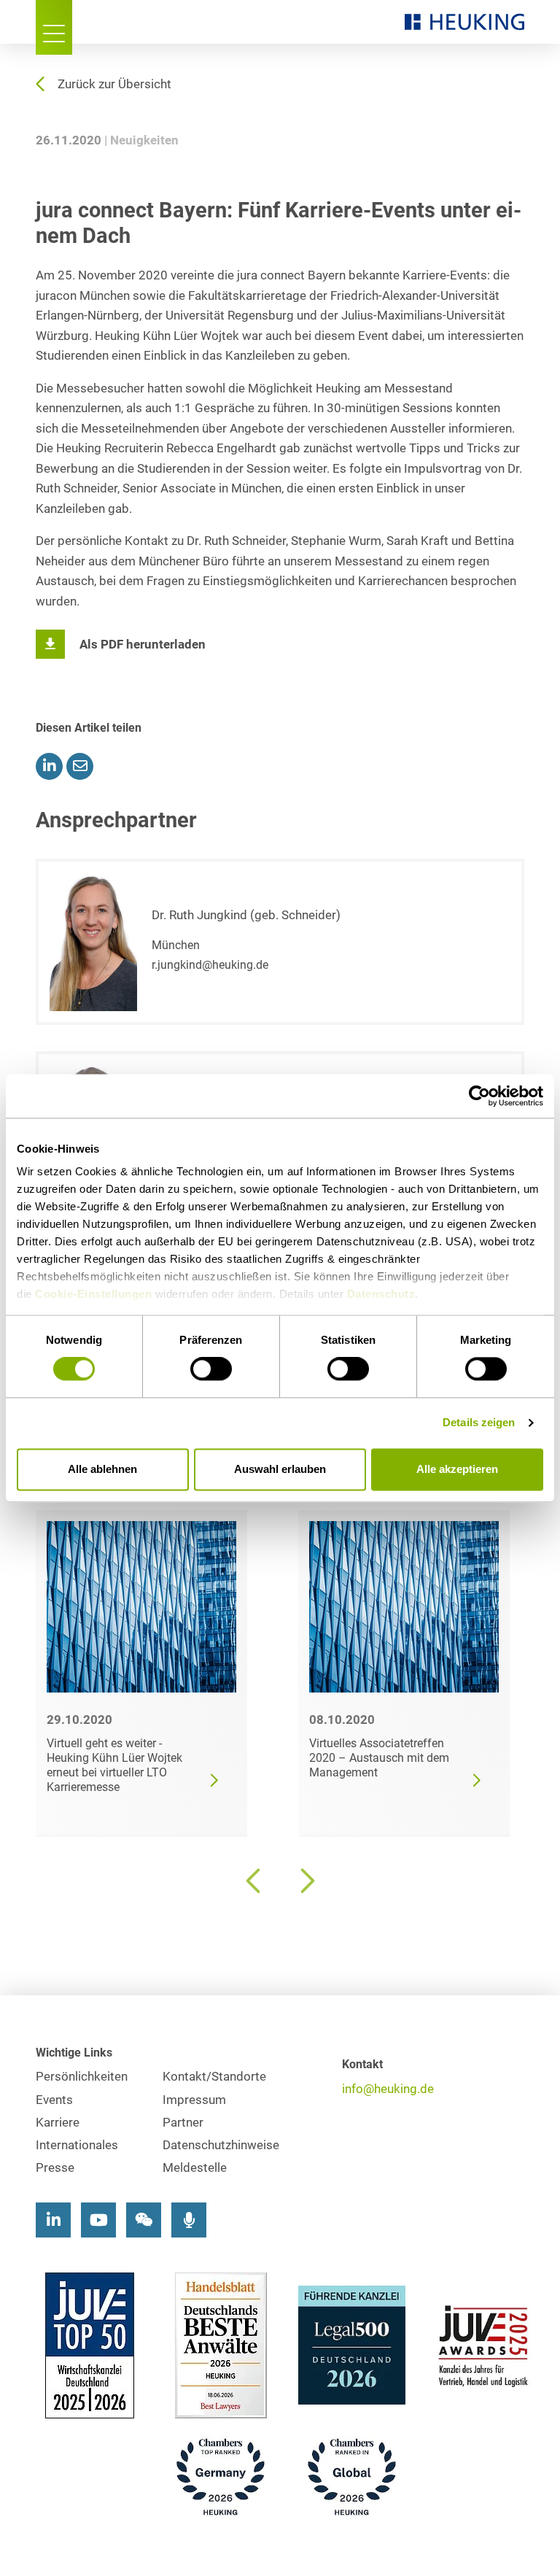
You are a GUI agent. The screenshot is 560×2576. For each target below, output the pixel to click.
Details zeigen (479, 1423)
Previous (254, 1881)
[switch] (211, 1369)
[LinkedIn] (53, 2220)
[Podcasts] (189, 2220)
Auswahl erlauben (280, 1469)
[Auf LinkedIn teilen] (49, 766)
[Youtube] (98, 2220)
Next (306, 1881)
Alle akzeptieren (457, 1469)
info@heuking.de (388, 2089)
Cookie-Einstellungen (93, 1294)
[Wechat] (144, 2220)
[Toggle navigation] (54, 27)
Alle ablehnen (102, 1469)
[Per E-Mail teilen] (80, 766)
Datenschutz (381, 1294)
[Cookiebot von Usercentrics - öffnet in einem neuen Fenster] (479, 1096)
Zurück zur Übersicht (114, 84)
